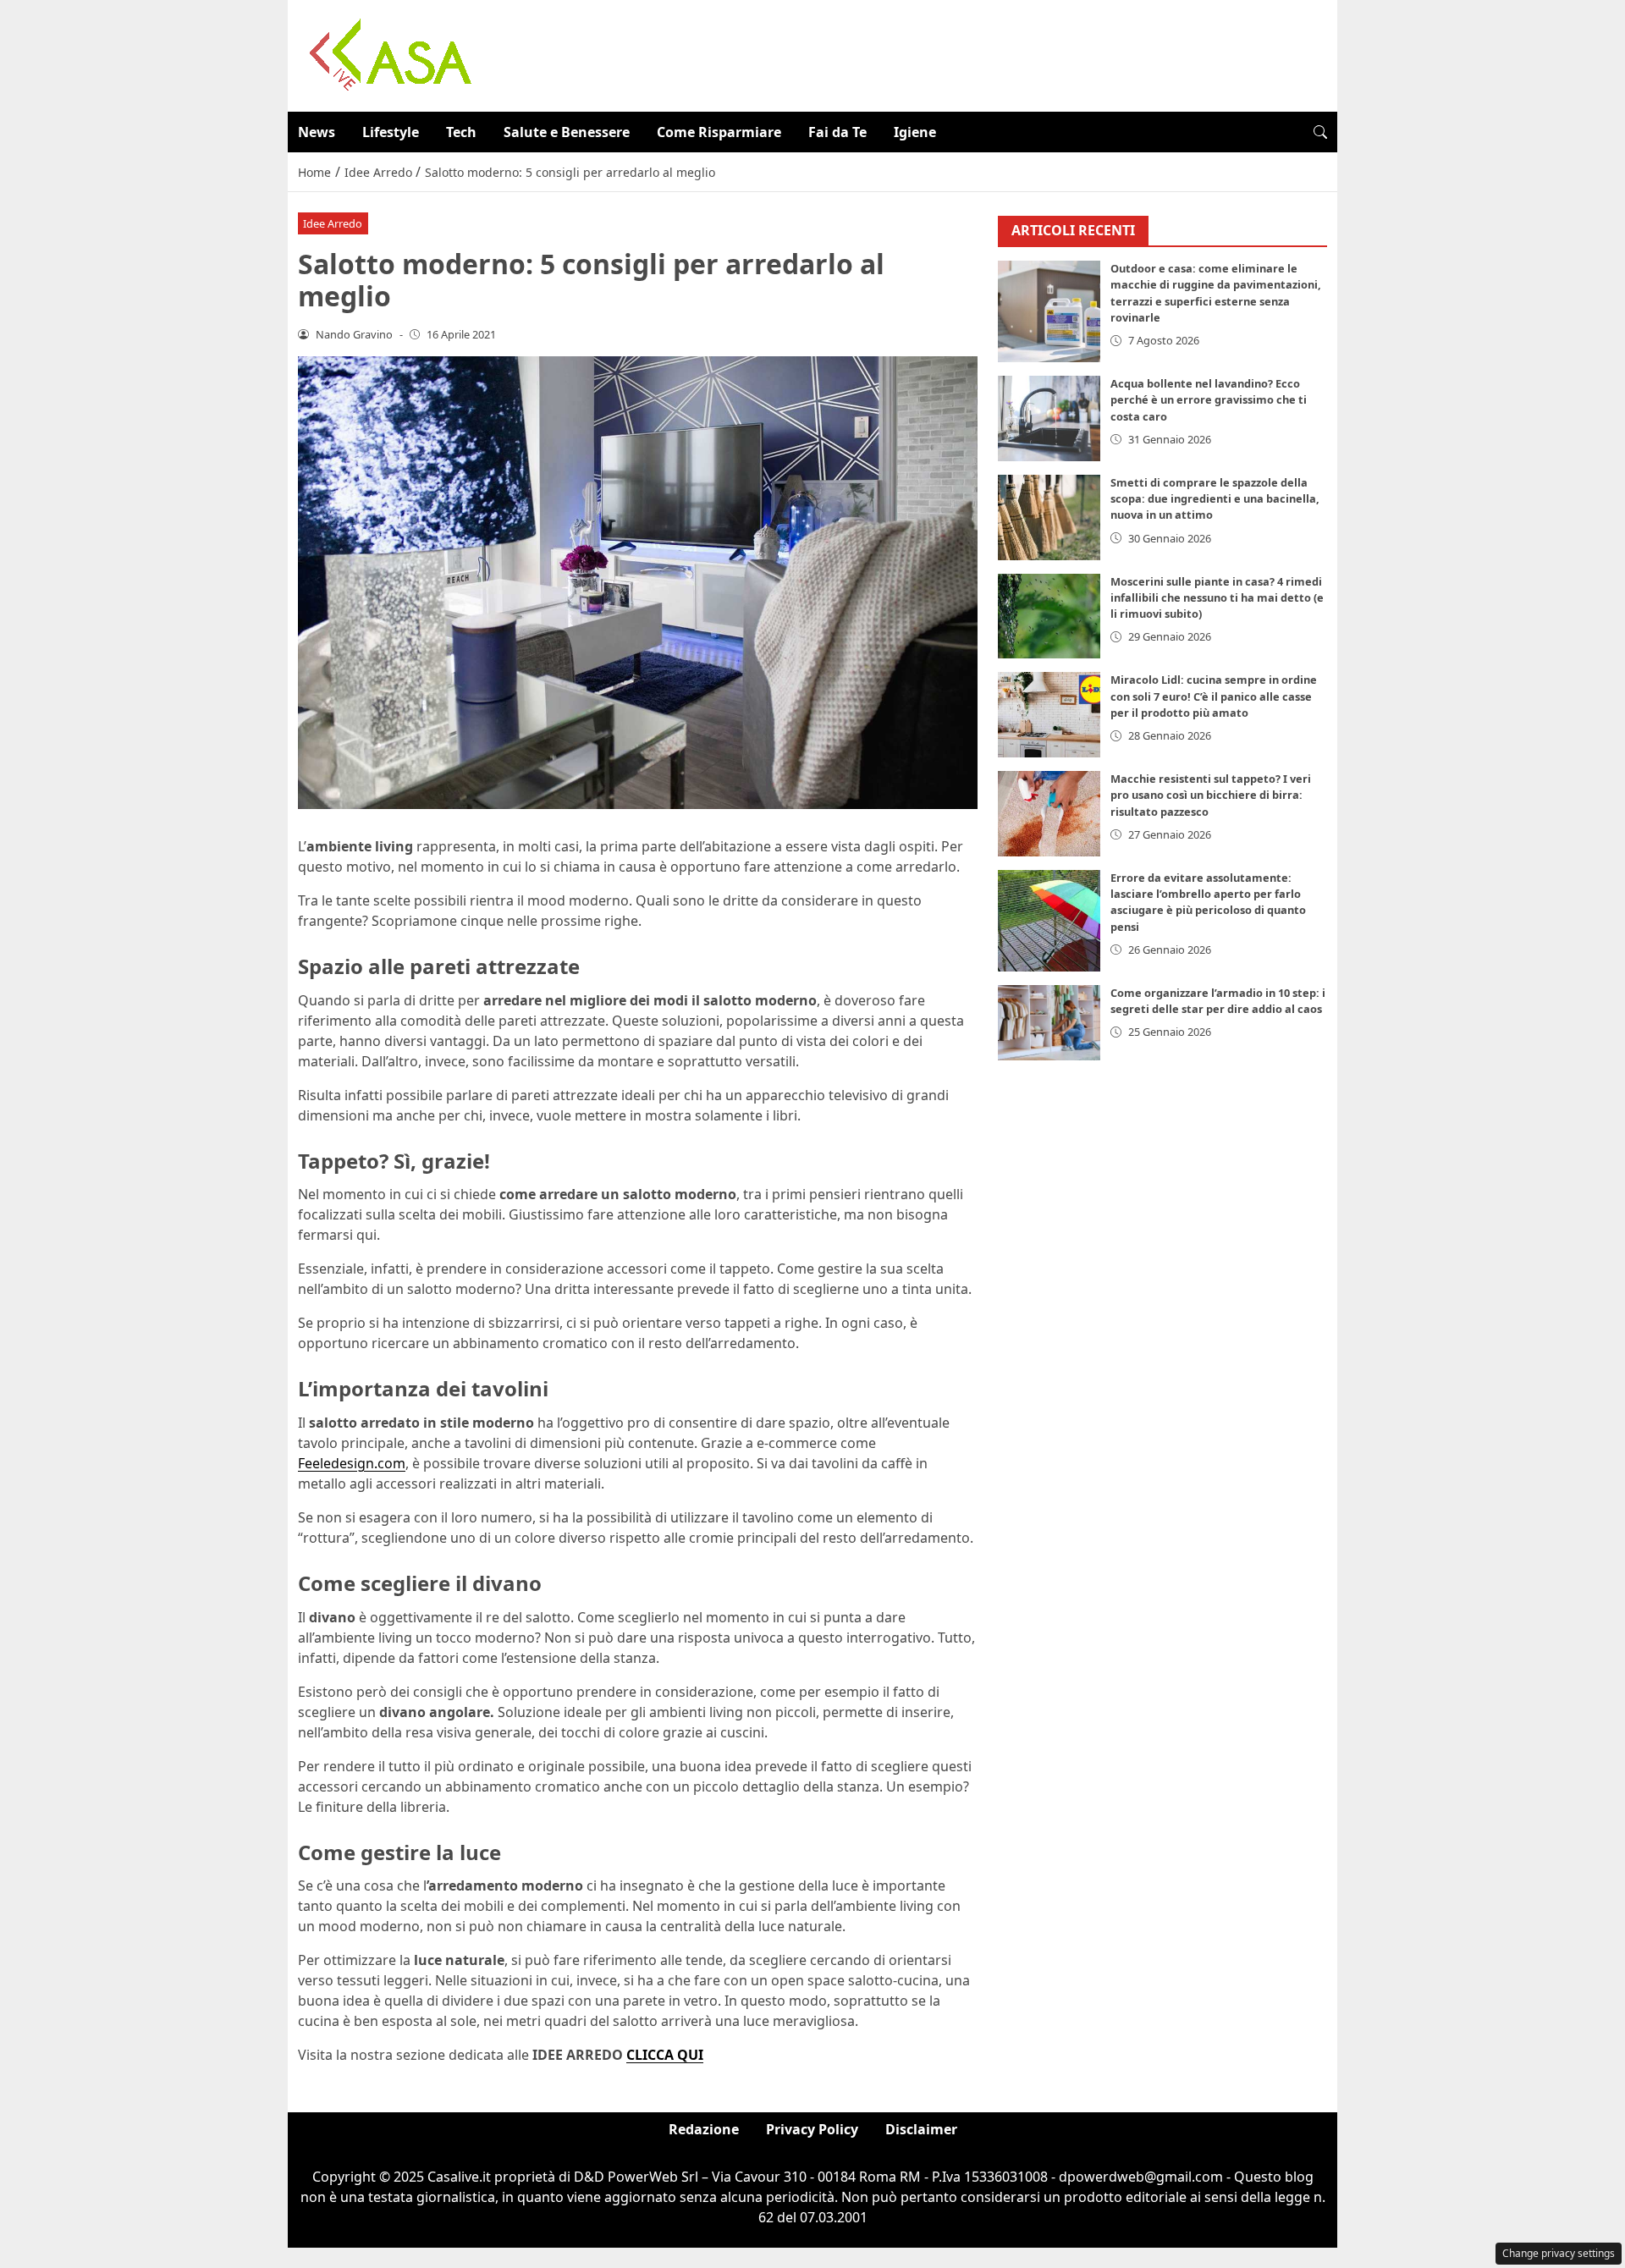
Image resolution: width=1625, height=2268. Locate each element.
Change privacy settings (1559, 2253)
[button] (1320, 132)
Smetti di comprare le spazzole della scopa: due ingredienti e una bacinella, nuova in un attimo (1215, 498)
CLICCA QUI (665, 2055)
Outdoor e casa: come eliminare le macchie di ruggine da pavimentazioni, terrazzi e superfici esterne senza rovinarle (1216, 294)
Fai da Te (837, 132)
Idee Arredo (333, 223)
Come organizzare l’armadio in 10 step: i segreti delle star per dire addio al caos (1218, 1001)
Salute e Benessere (567, 132)
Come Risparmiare (719, 132)
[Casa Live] (391, 54)
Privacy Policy (812, 2129)
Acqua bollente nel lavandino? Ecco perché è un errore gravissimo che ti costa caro (1209, 400)
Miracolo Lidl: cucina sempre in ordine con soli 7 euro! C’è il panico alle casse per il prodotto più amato (1214, 696)
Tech (461, 132)
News (317, 132)
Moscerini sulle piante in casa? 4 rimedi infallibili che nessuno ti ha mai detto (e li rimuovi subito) (1217, 597)
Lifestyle (391, 132)
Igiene (915, 132)
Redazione (704, 2129)
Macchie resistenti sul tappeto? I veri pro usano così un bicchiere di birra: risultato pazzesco (1211, 795)
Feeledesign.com (352, 1463)
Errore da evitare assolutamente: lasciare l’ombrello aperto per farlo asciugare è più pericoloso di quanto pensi (1208, 902)
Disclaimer (921, 2129)
